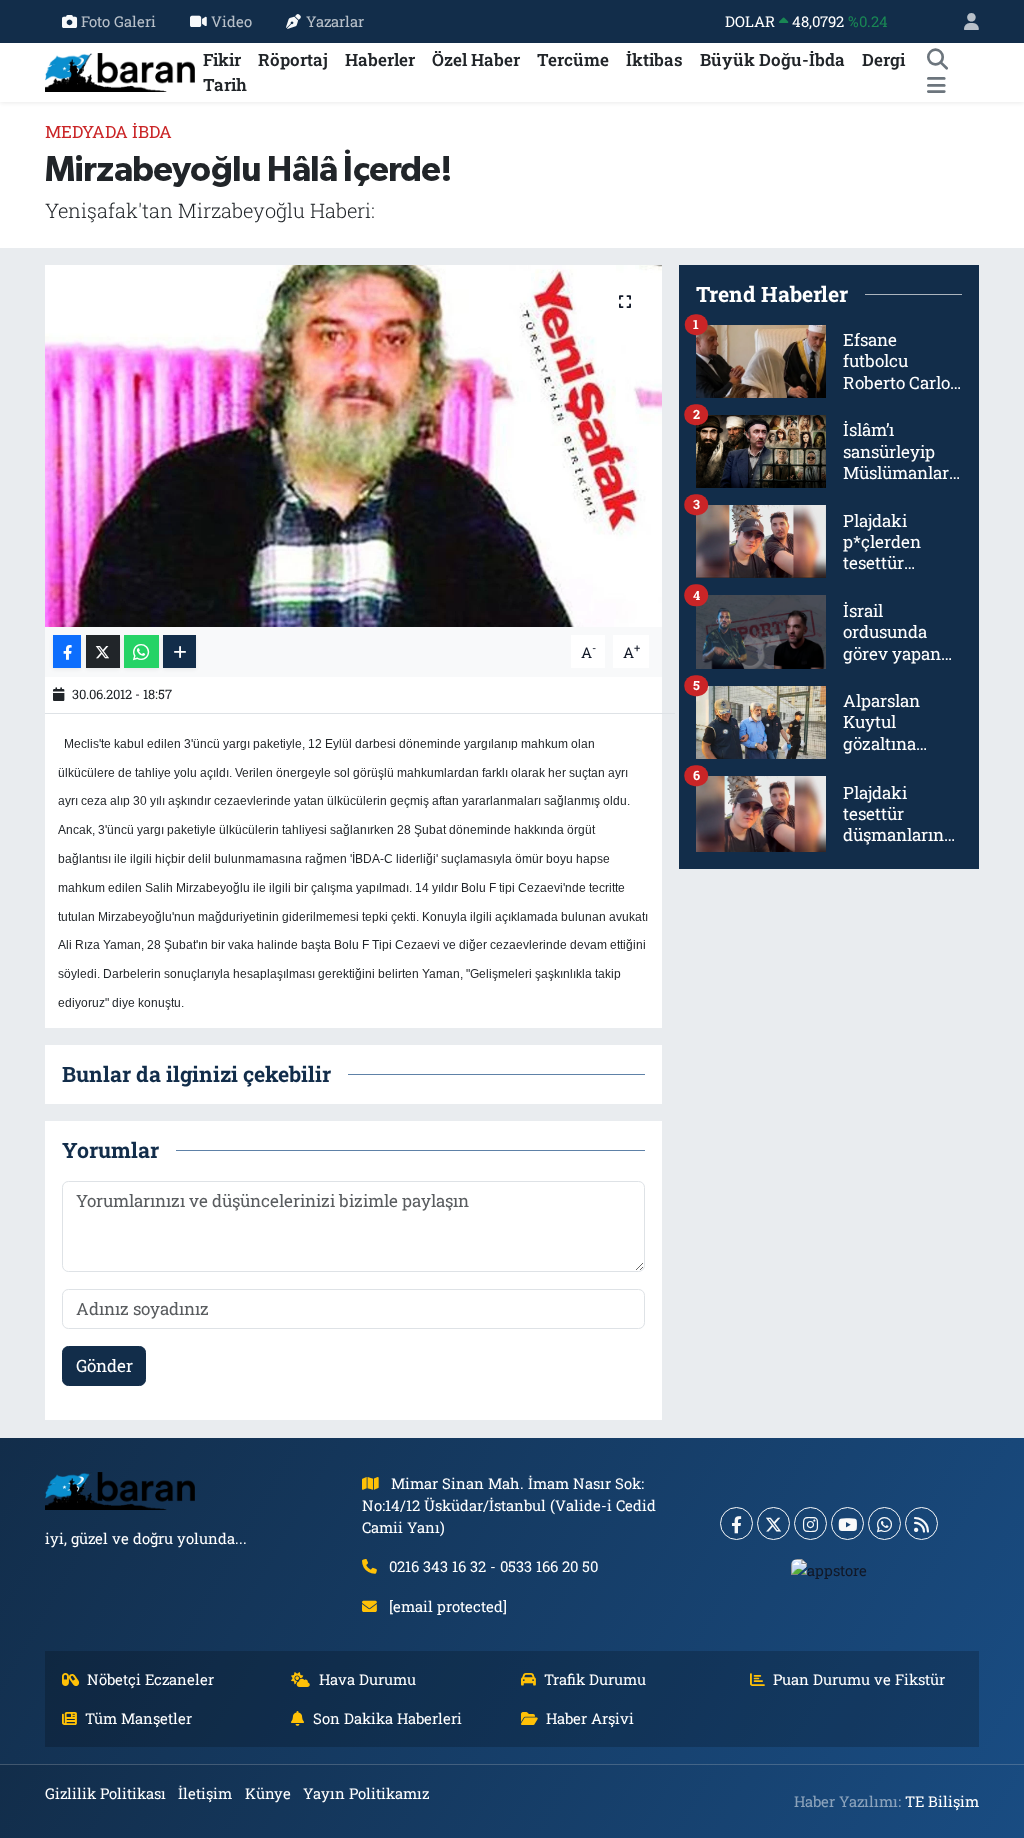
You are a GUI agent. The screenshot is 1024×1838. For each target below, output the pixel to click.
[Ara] (937, 60)
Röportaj (293, 59)
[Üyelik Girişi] (963, 21)
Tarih (225, 84)
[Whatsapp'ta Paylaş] (141, 651)
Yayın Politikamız (366, 1793)
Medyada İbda (108, 131)
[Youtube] (847, 1523)
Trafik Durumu (595, 1679)
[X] (773, 1523)
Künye (268, 1793)
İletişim (205, 1793)
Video (231, 21)
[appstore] (829, 1569)
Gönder (104, 1365)
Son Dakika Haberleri (387, 1718)
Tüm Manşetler (138, 1718)
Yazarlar (335, 21)
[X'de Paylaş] (103, 651)
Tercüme (573, 59)
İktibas (654, 59)
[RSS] (921, 1523)
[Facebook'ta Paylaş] (67, 651)
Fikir (222, 59)
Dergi (883, 59)
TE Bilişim (942, 1801)
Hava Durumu (367, 1679)
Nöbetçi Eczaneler (150, 1679)
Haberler (380, 59)
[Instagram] (810, 1523)
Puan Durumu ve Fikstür (859, 1679)
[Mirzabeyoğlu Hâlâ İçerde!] (353, 446)
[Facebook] (736, 1523)
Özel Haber (476, 59)
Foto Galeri (118, 21)
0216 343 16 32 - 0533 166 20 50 (493, 1566)
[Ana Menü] (936, 85)
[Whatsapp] (884, 1523)
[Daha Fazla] (179, 651)
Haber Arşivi (590, 1718)
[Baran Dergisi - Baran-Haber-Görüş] (120, 70)
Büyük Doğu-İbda (772, 59)
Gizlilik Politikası (105, 1793)
